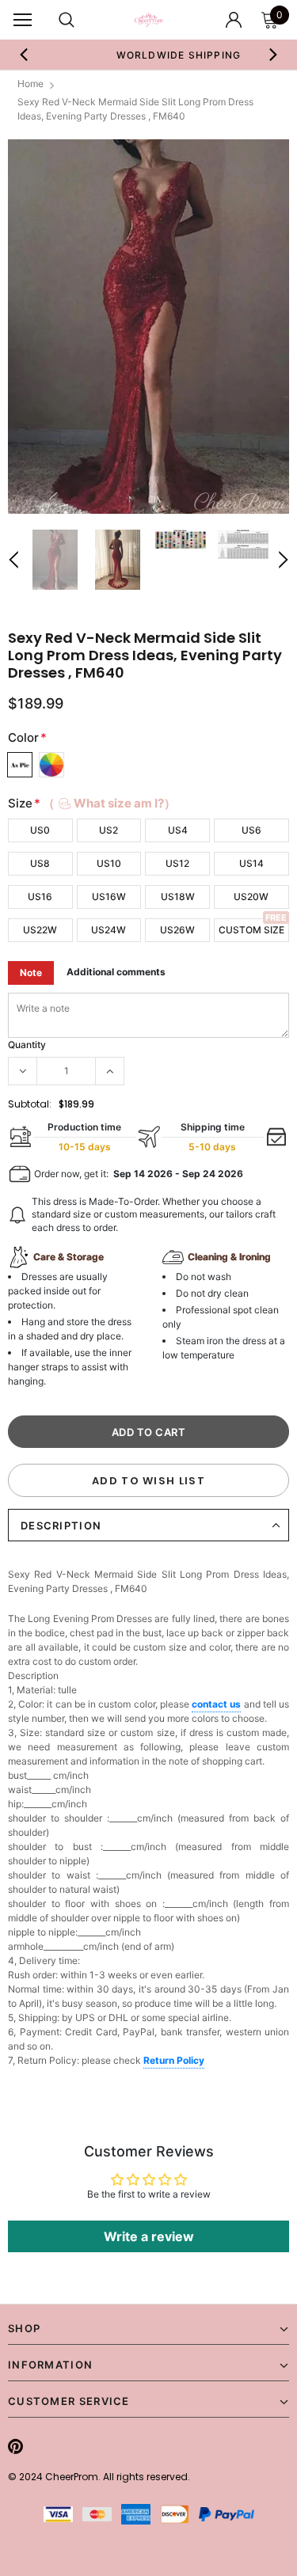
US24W (109, 930)
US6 (251, 830)
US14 (251, 863)
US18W (178, 897)
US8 (40, 863)
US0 (40, 830)
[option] (148, 327)
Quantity (27, 1045)
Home (30, 84)
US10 (109, 863)
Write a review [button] (149, 2236)
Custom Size (251, 930)
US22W (40, 930)
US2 (109, 830)
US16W (109, 897)
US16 (40, 897)
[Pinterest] (15, 2446)
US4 (178, 830)
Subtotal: (30, 1104)
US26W (177, 930)
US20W (251, 897)
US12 (177, 863)
